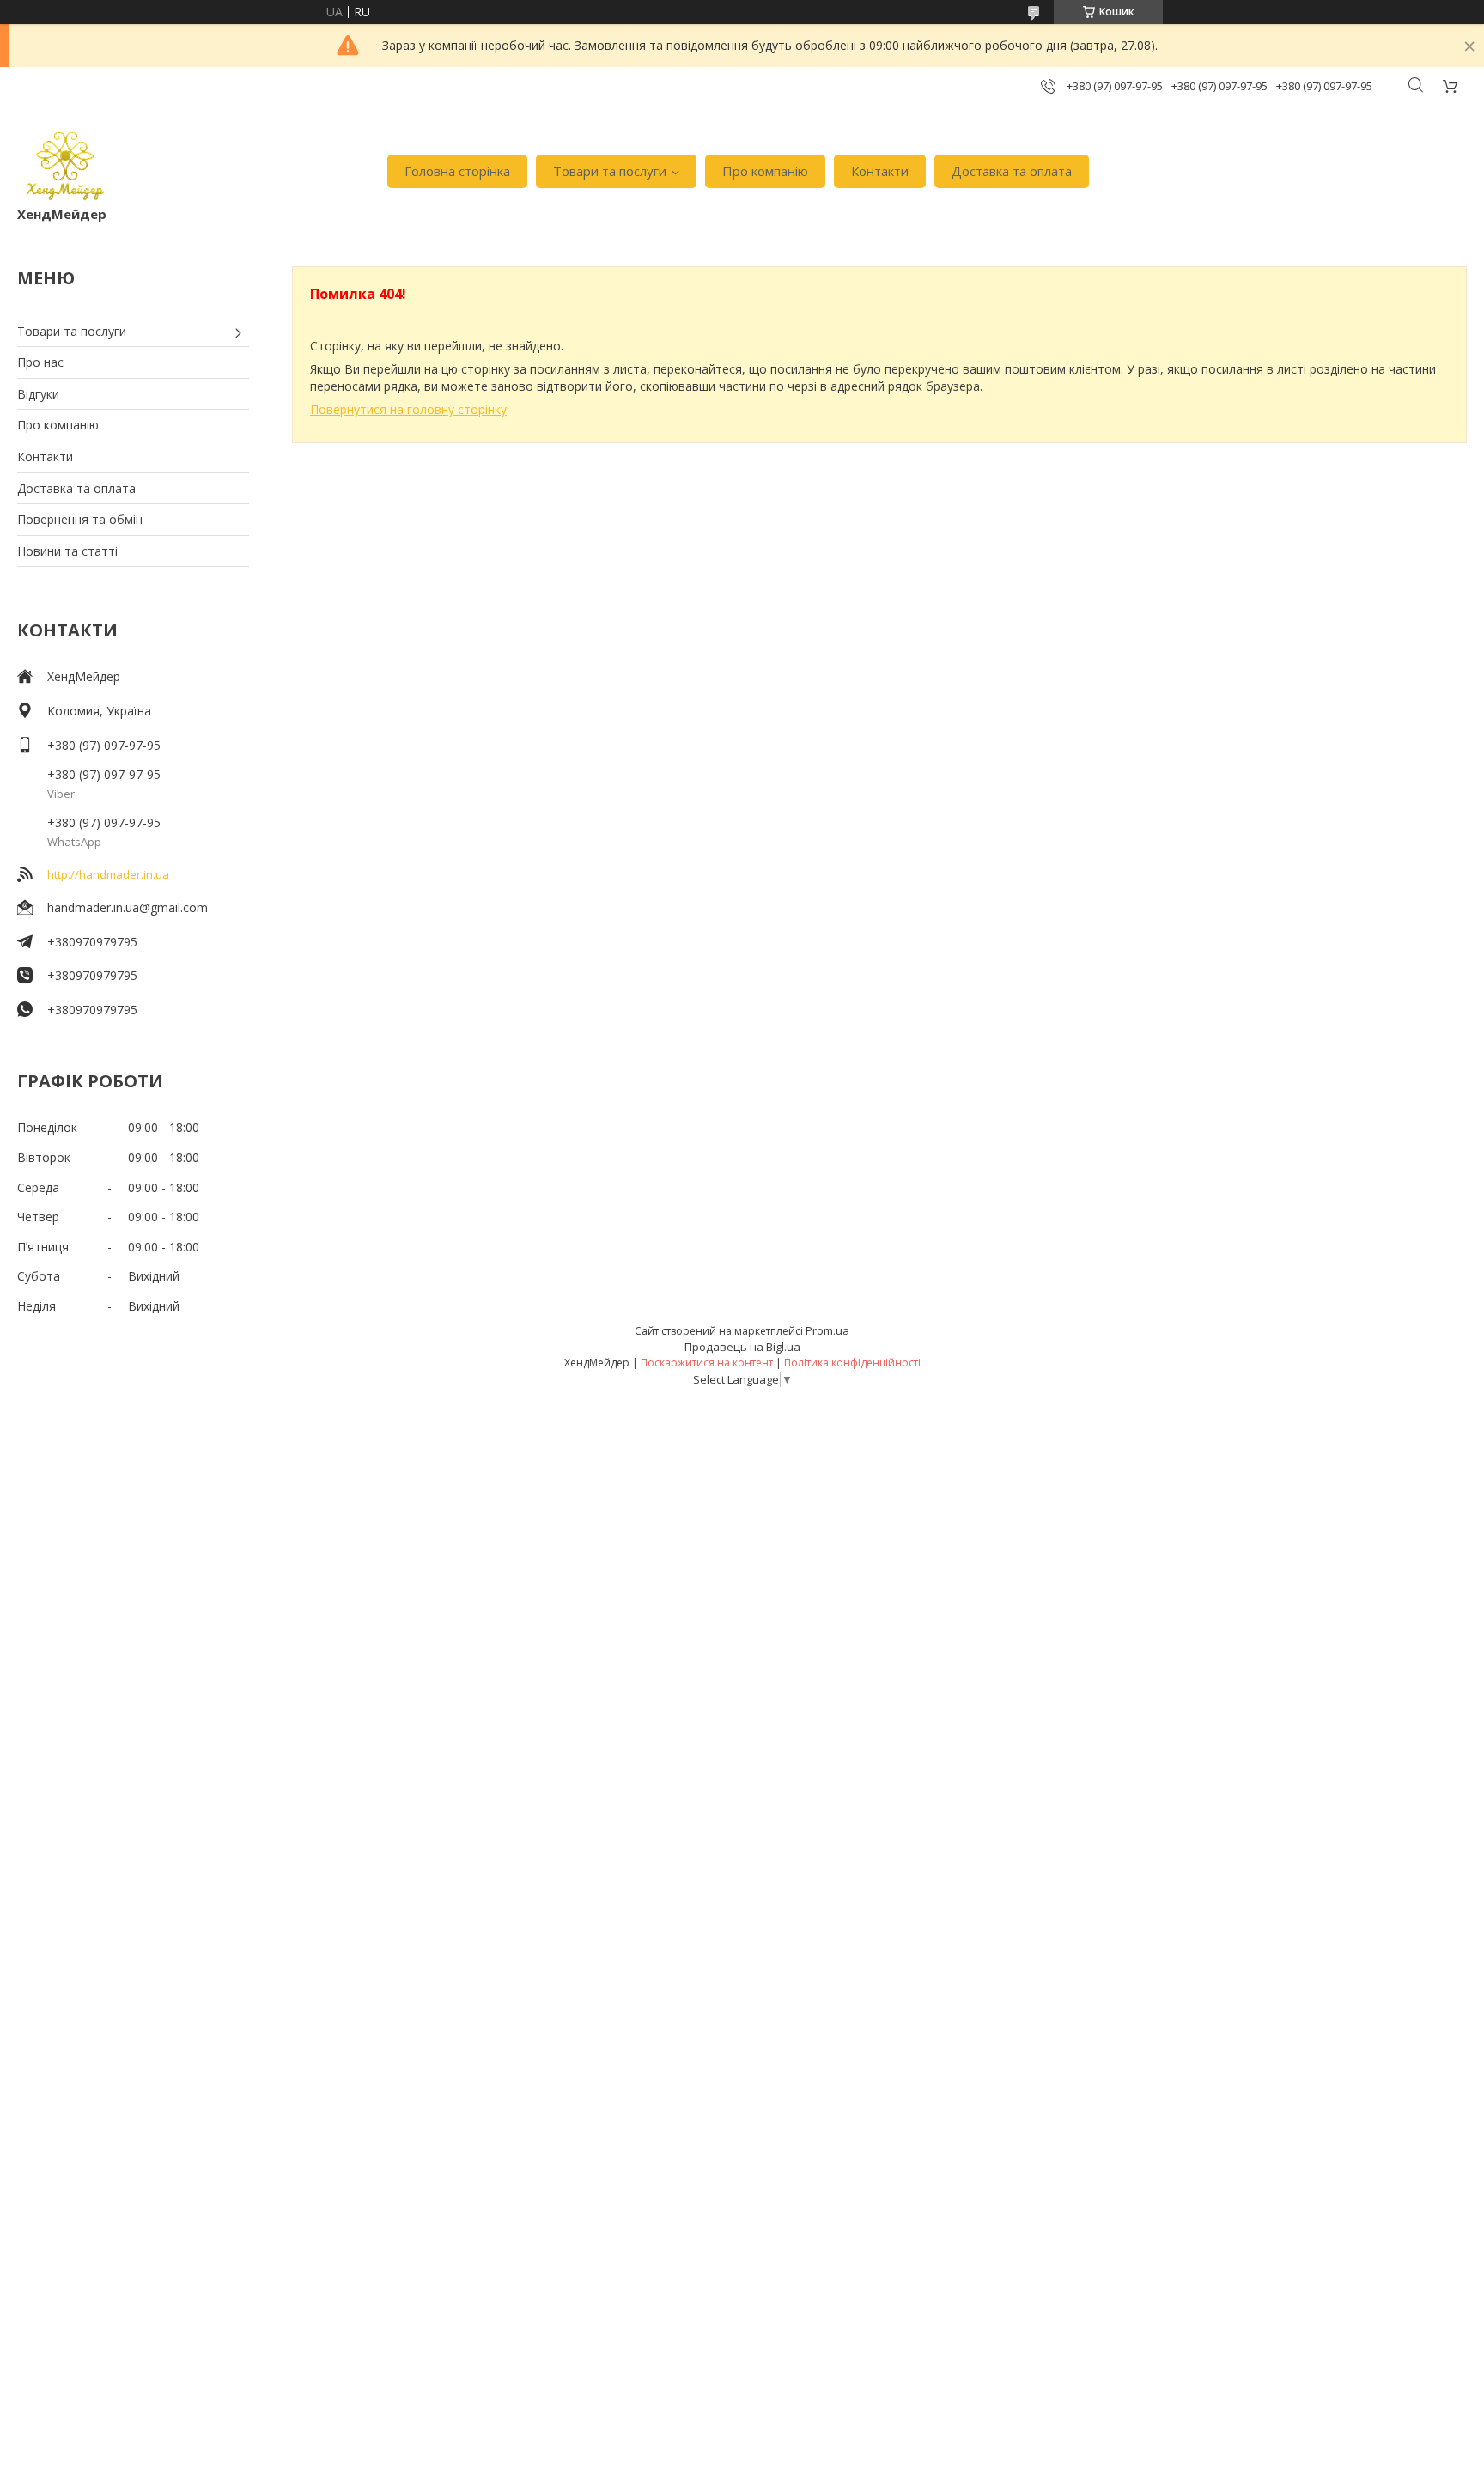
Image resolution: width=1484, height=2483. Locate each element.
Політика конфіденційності (852, 1363)
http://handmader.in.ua (108, 874)
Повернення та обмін (80, 519)
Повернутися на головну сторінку (408, 409)
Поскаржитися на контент (707, 1363)
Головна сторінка (457, 171)
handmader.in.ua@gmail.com (128, 907)
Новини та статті (67, 551)
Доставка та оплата (1012, 171)
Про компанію (765, 171)
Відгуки (38, 394)
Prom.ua (827, 1330)
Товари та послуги (610, 171)
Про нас (40, 362)
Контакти (880, 171)
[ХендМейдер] (65, 163)
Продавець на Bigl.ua (742, 1347)
